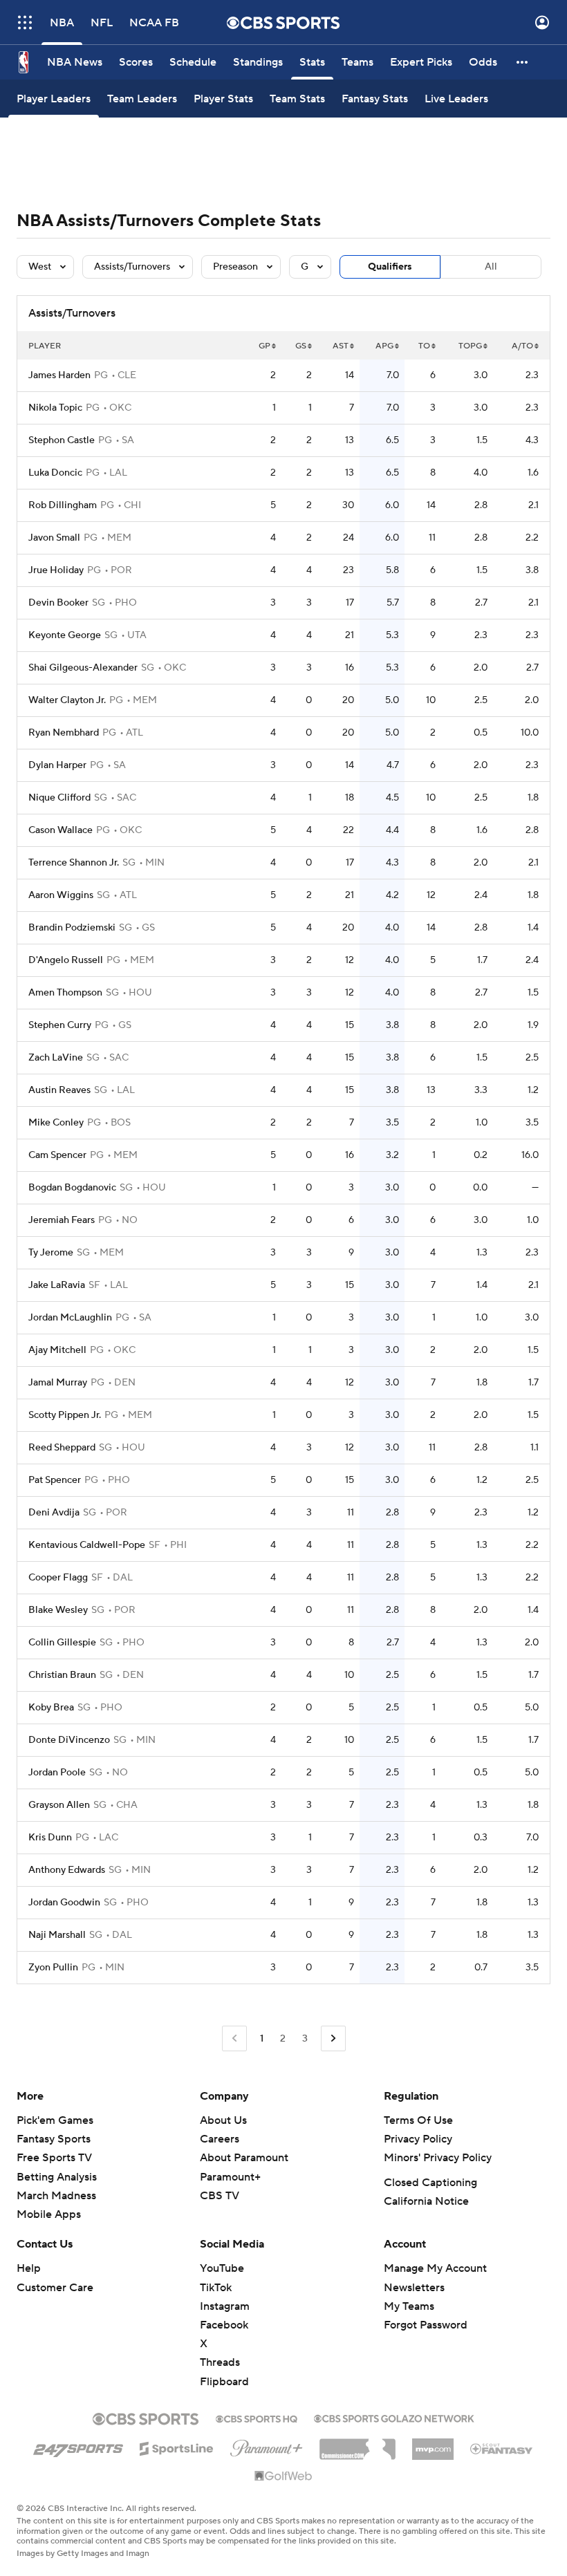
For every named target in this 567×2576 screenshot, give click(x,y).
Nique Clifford (59, 798)
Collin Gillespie (62, 1643)
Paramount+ (230, 2177)
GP (264, 346)
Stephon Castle (62, 440)
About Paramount (244, 2158)
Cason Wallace (61, 830)
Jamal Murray (58, 1383)
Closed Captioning (430, 2183)
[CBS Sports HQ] (257, 2418)
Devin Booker (58, 603)
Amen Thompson (65, 993)
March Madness (56, 2196)
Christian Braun (62, 1675)
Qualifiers (390, 267)
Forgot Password (426, 2325)
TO (424, 346)
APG (384, 346)
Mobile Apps (49, 2214)
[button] (25, 22)
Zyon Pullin (53, 1968)
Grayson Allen (59, 1805)
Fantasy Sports (54, 2139)
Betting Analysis (57, 2177)
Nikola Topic (55, 408)
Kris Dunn (50, 1838)
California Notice (426, 2201)
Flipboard (224, 2382)
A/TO (522, 346)
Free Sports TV (54, 2158)
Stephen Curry (60, 1025)
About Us (223, 2120)
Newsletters (414, 2288)
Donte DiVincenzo (69, 1740)
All (491, 267)
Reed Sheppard (62, 1448)
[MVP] (433, 2444)
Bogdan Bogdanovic (72, 1188)
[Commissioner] (357, 2444)
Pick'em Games (55, 2120)
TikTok (216, 2288)
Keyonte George (65, 635)
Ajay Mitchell (57, 1350)
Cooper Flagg (58, 1578)
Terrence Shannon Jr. (74, 863)
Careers (220, 2139)
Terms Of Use (418, 2120)
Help (29, 2268)
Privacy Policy (418, 2139)
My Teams (409, 2306)
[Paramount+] (267, 2445)
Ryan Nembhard (64, 733)
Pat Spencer (55, 1480)
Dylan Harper (57, 765)
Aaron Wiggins (61, 895)
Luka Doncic (55, 473)
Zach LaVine (56, 1058)
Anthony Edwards (67, 1870)
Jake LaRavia (57, 1285)
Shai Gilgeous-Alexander (83, 668)
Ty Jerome (51, 1253)
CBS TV (220, 2196)
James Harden (59, 375)
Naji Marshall (57, 1935)
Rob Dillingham (63, 505)
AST (341, 346)
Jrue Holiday (56, 570)
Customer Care (55, 2288)
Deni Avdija (54, 1513)
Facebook (224, 2325)
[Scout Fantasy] (502, 2448)
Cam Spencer (57, 1155)
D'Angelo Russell (66, 960)
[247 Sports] (78, 2446)
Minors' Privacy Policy (438, 2158)
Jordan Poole (57, 1773)
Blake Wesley (58, 1610)
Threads (220, 2362)
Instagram (225, 2306)
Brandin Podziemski (72, 928)
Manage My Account (435, 2268)
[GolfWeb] (283, 2476)
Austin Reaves (59, 1090)
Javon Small (54, 538)
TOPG (470, 346)
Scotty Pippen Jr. (65, 1415)
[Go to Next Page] (333, 2038)
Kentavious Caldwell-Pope (87, 1545)
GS (301, 346)
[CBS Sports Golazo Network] (394, 2417)
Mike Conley (56, 1123)
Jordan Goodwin (64, 1903)
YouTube (222, 2268)
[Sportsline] (177, 2447)
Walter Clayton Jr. (67, 700)
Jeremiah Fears (62, 1220)
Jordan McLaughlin (70, 1318)
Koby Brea (51, 1708)
